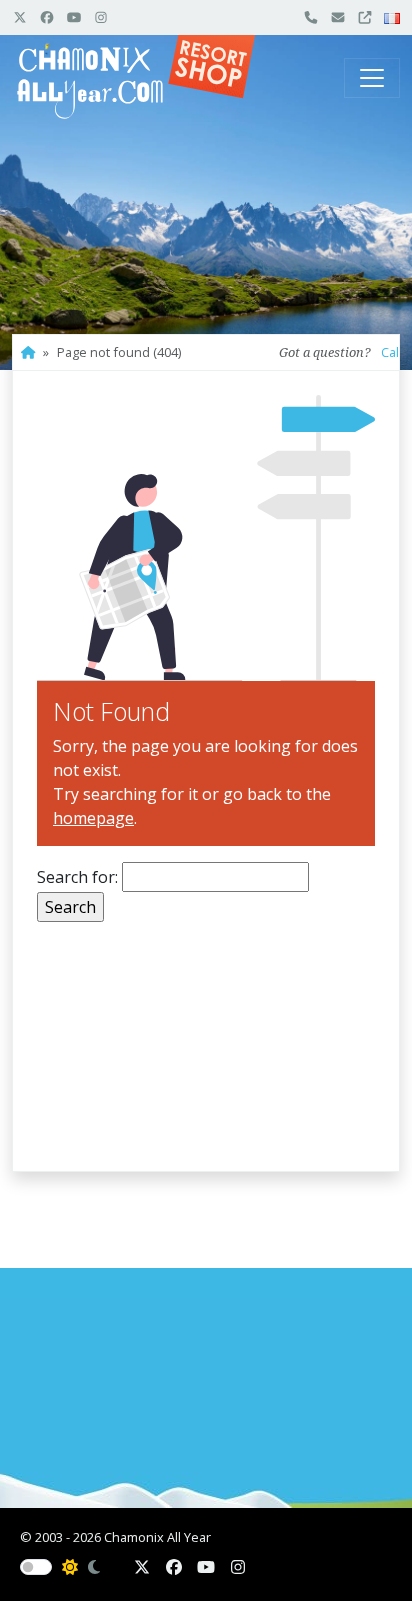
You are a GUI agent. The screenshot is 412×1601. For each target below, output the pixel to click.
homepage (93, 818)
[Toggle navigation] (372, 78)
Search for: (77, 877)
